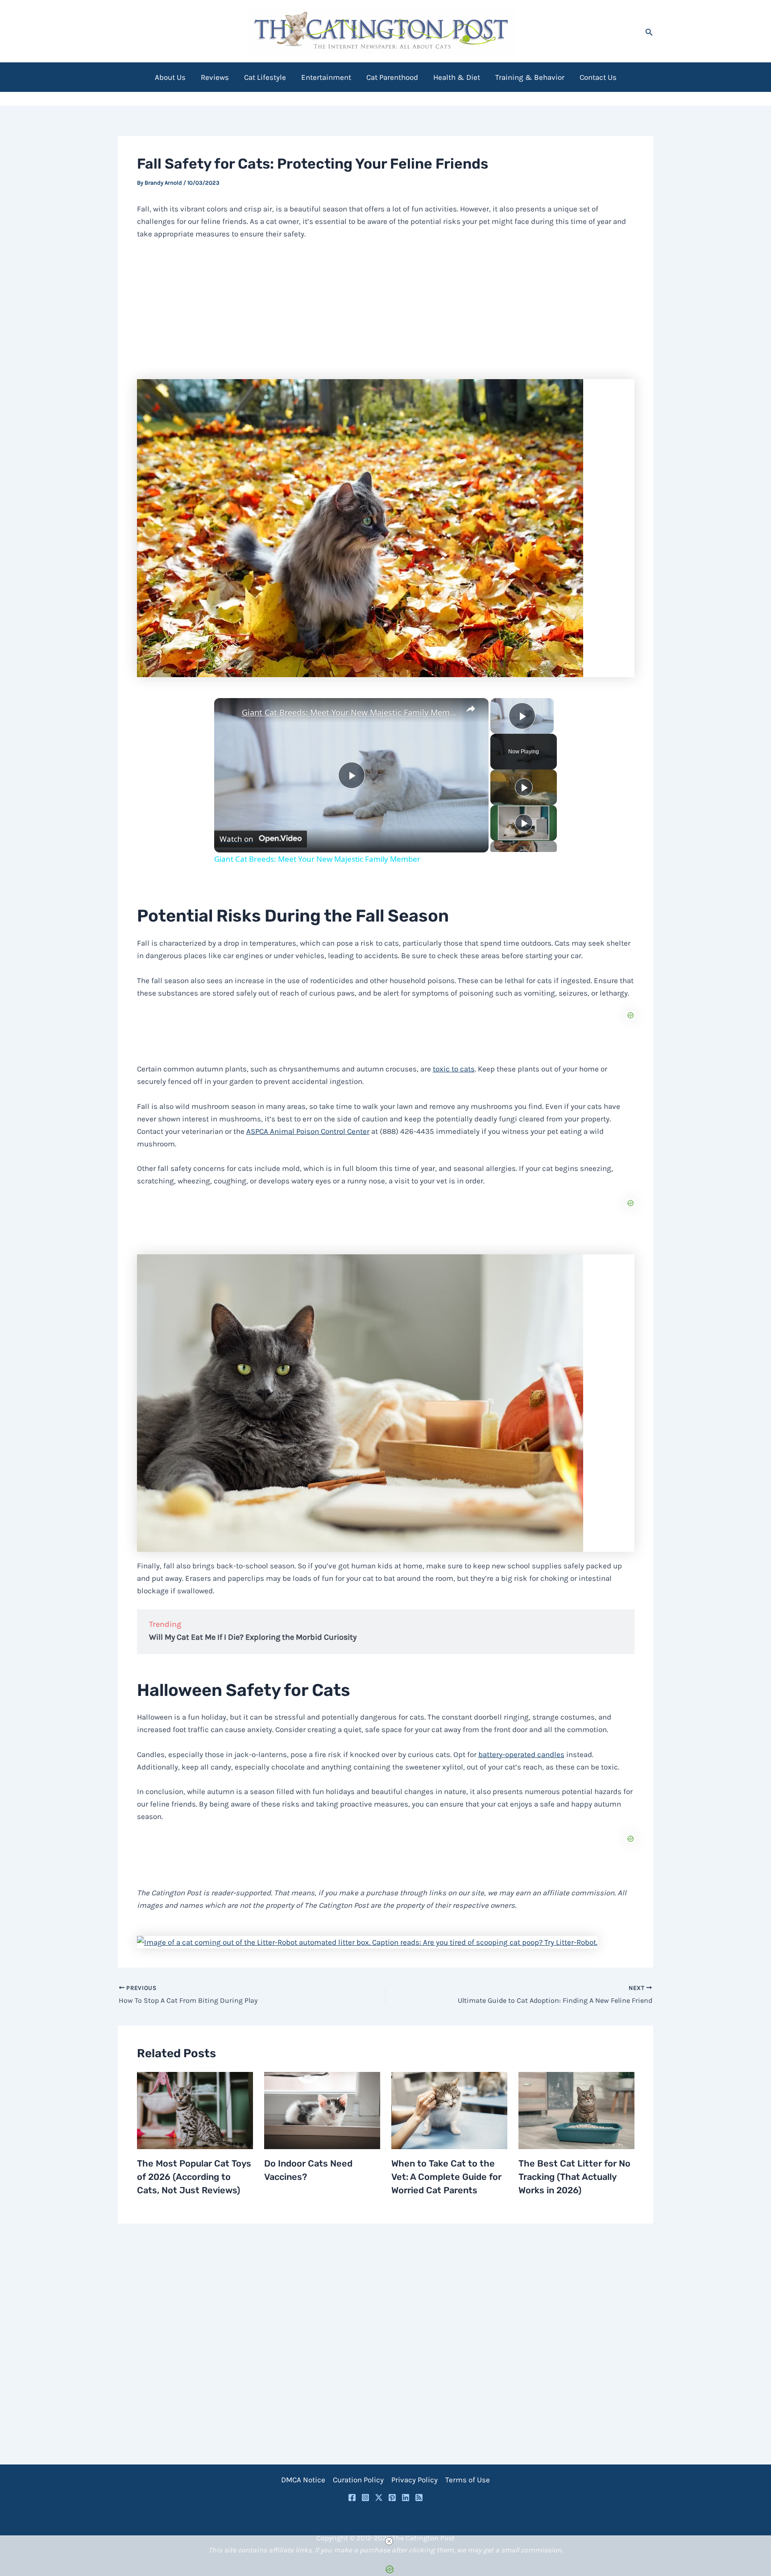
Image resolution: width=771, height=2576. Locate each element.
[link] (228, 712)
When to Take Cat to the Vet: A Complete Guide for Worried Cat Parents (446, 2177)
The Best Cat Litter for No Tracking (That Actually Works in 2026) (574, 2177)
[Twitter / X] (379, 2497)
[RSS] (419, 2497)
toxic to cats (454, 1069)
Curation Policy (358, 2480)
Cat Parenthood (392, 77)
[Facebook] (352, 2497)
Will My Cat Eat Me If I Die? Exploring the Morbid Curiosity (253, 1637)
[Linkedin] (406, 2497)
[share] (471, 708)
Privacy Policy (415, 2480)
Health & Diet (457, 77)
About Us (170, 77)
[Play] (524, 787)
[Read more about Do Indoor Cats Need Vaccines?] (322, 2110)
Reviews (215, 77)
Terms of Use (468, 2480)
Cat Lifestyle (265, 77)
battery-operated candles (521, 1754)
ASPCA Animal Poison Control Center (308, 1131)
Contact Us (598, 77)
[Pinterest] (392, 2497)
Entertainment (326, 77)
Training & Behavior (530, 77)
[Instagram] (365, 2497)
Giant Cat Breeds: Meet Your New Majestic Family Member (350, 712)
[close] (389, 2541)
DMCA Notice (303, 2480)
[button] (649, 31)
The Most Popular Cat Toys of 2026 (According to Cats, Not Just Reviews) (194, 2177)
